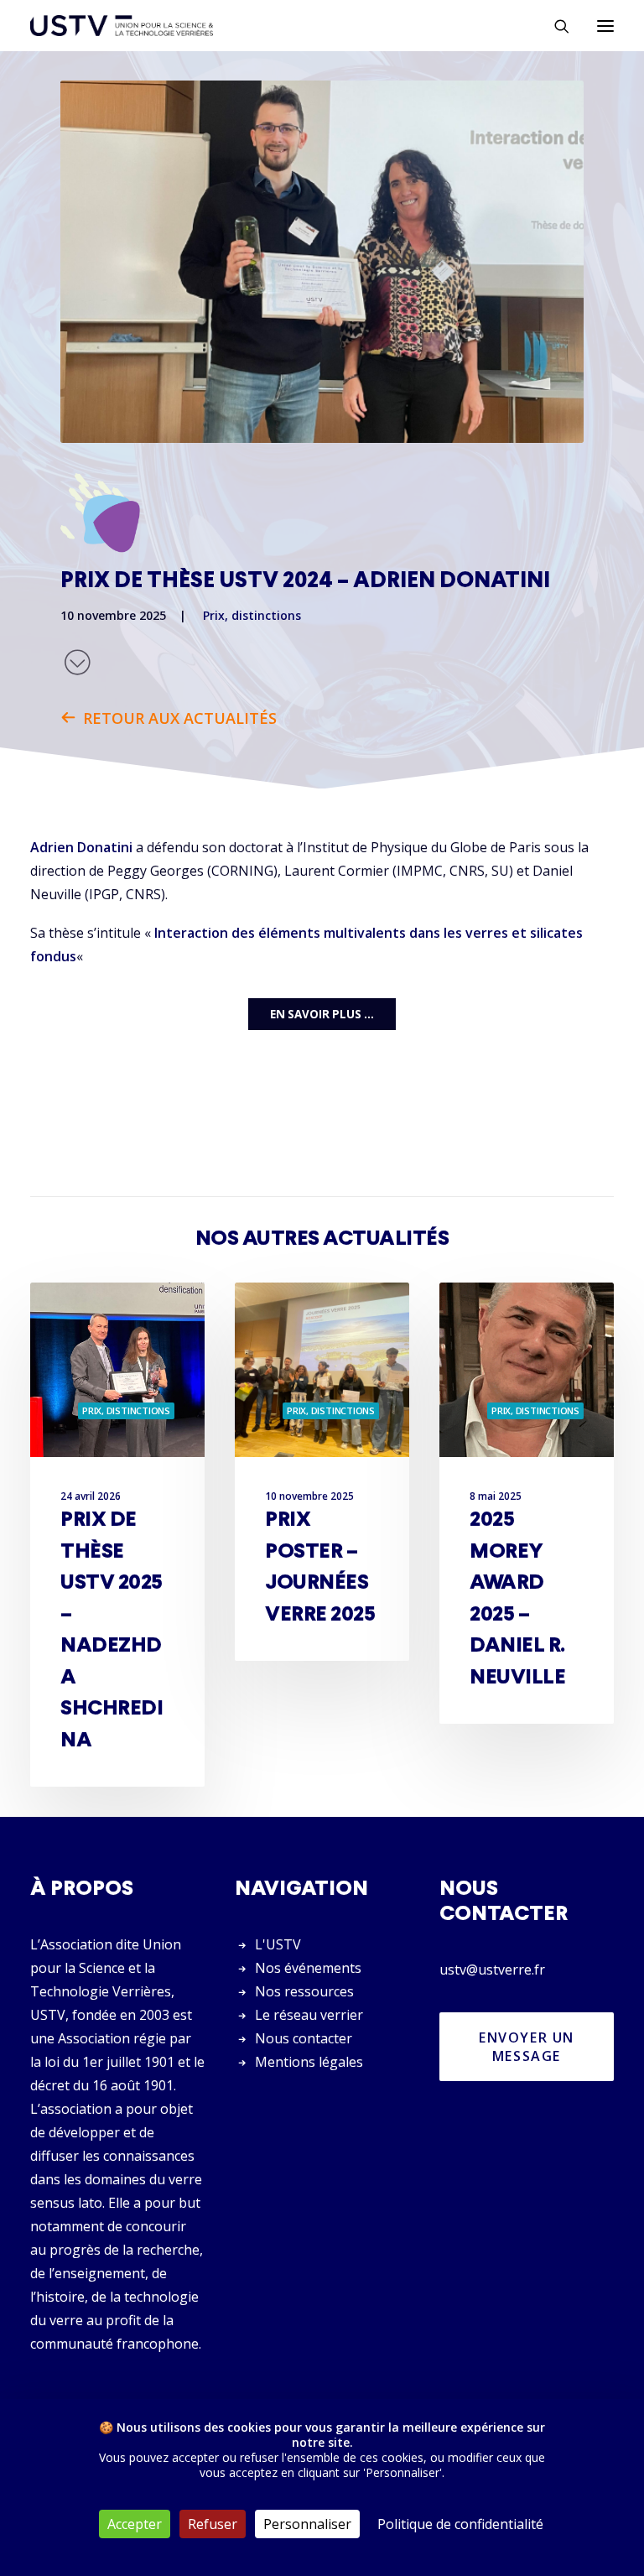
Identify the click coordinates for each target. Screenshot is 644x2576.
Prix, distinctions (252, 615)
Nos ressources (304, 1991)
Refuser (213, 2524)
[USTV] (122, 26)
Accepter (135, 2524)
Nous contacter (304, 2038)
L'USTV (278, 1944)
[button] (605, 26)
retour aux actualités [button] (180, 718)
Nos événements (308, 1968)
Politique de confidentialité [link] (460, 2524)
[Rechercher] (554, 26)
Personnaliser (307, 2524)
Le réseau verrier (309, 2015)
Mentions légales (309, 2062)
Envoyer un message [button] (529, 2047)
